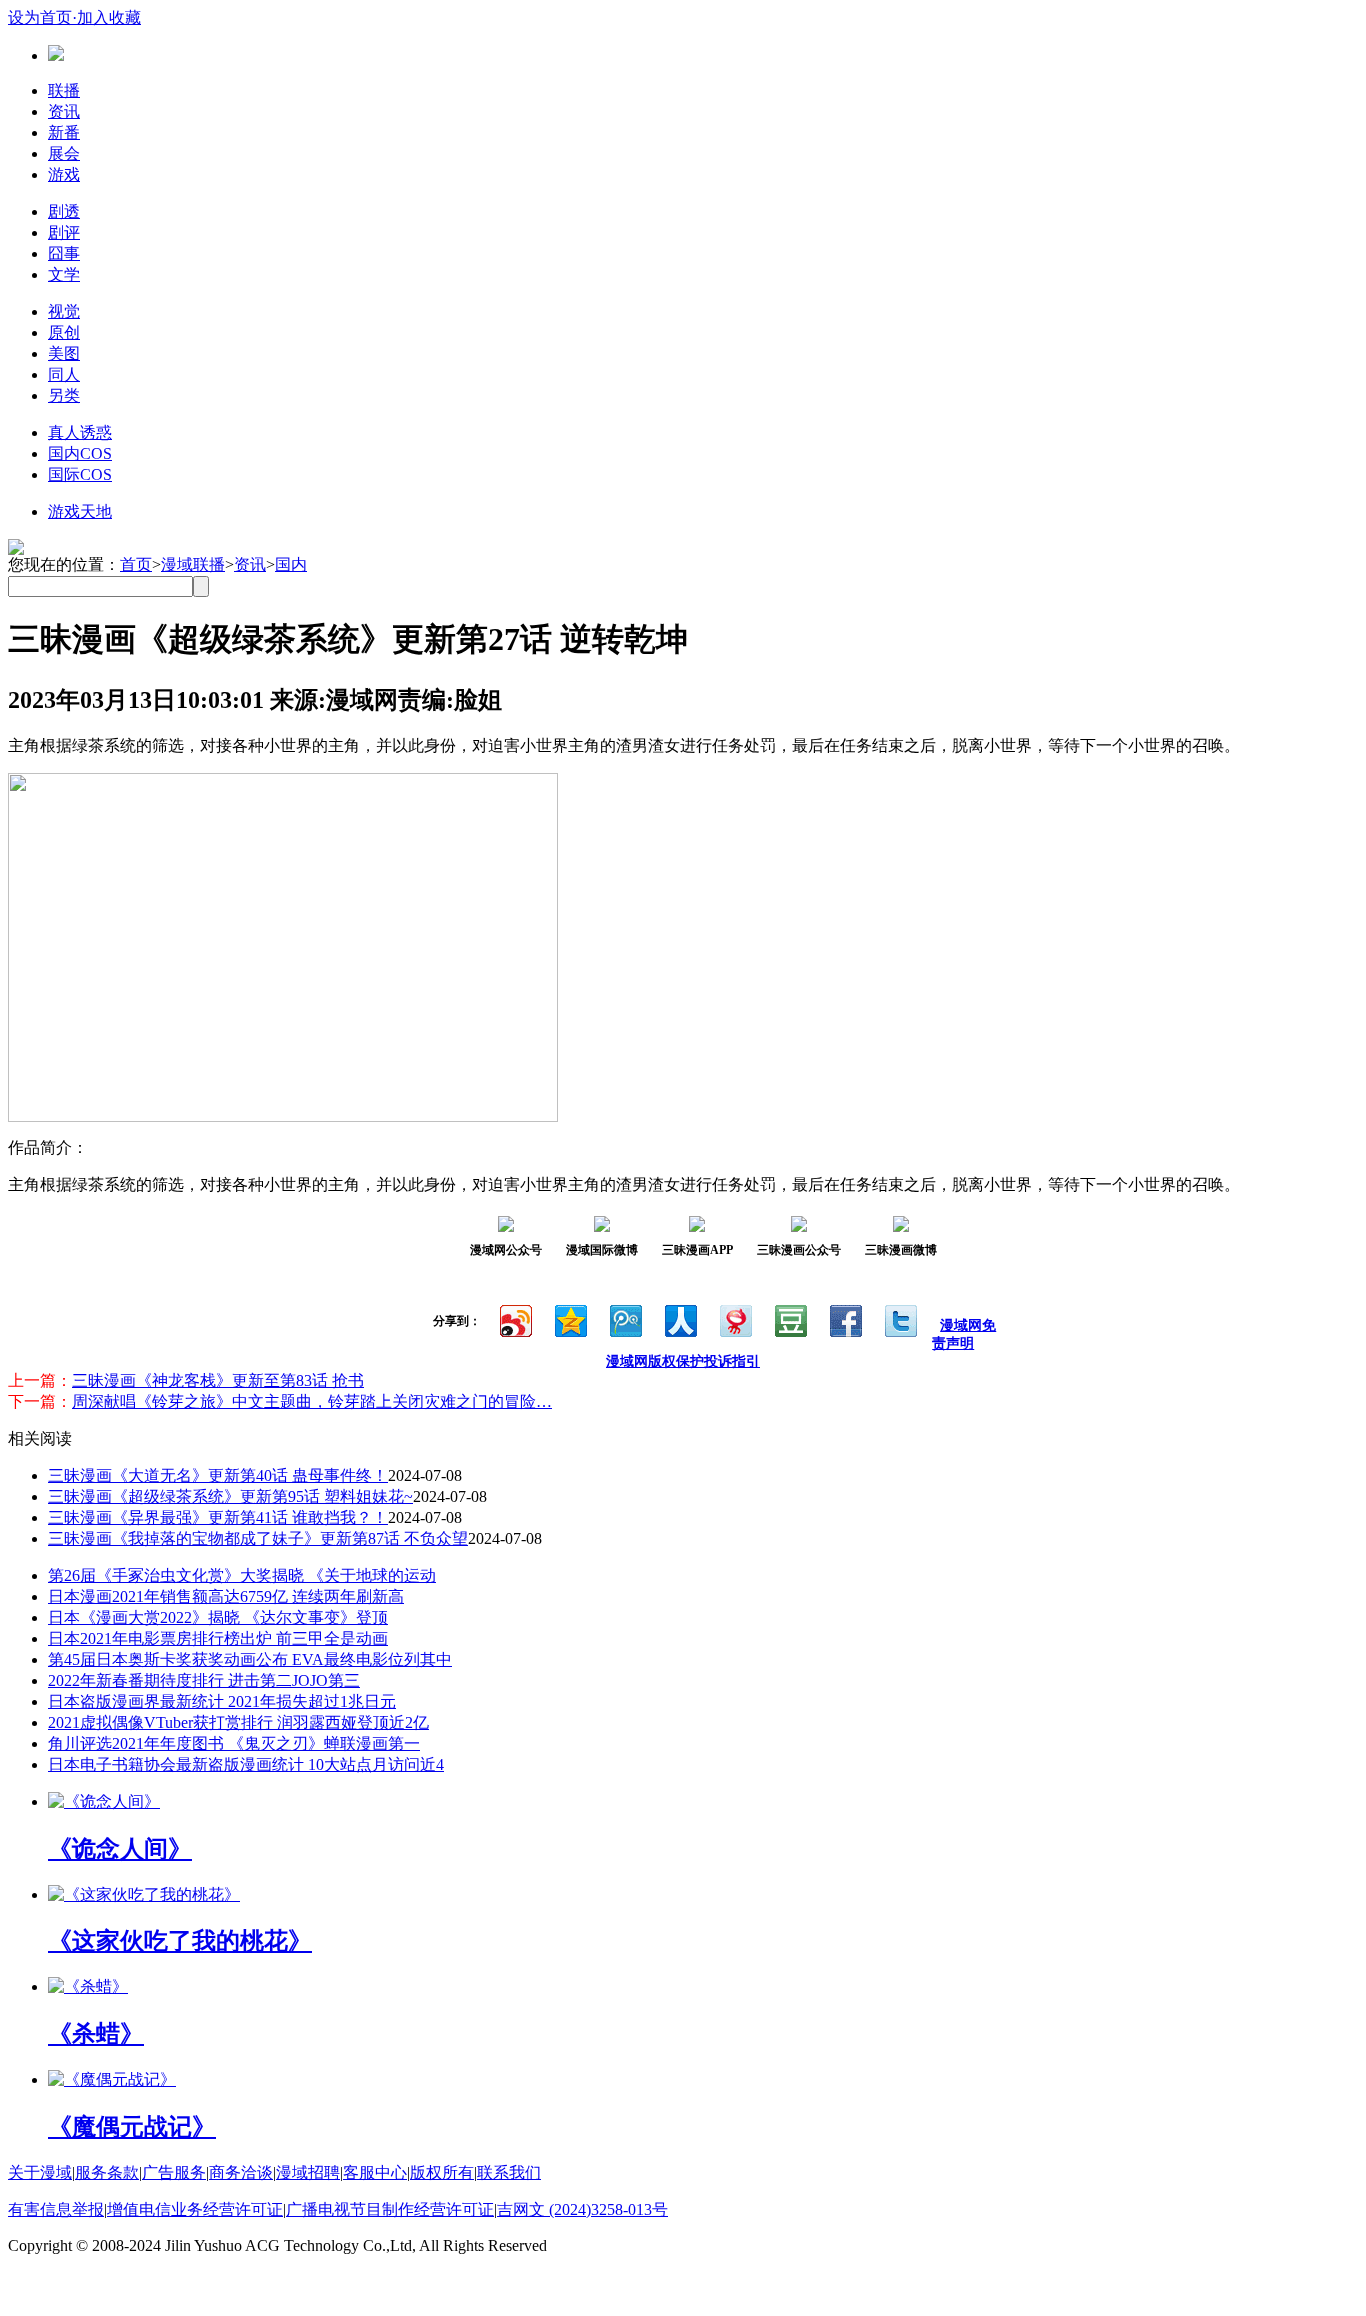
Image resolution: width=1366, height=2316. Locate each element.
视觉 (64, 311)
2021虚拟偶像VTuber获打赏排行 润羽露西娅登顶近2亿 (238, 1722)
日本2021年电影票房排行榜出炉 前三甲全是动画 (218, 1638)
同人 (64, 374)
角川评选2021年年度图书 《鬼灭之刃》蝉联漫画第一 (234, 1743)
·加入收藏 (106, 17)
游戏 (64, 174)
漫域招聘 (308, 2172)
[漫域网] (56, 55)
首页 (136, 564)
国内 (291, 564)
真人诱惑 (80, 432)
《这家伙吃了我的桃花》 (180, 1941)
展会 (64, 153)
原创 (64, 332)
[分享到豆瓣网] (789, 1318)
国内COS (80, 453)
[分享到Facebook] (844, 1318)
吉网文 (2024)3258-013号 (582, 2209)
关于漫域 (40, 2172)
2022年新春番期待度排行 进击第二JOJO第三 (204, 1680)
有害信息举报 (56, 2209)
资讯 (64, 111)
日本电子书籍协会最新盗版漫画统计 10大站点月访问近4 (246, 1764)
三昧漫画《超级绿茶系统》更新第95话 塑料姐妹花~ (230, 1496)
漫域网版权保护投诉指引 (683, 1361)
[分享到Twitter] (899, 1318)
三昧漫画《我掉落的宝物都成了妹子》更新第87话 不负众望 (258, 1538)
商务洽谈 (241, 2172)
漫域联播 (193, 564)
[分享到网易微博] (734, 1318)
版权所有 (442, 2172)
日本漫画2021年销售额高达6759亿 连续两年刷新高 (226, 1596)
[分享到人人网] (679, 1318)
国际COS (80, 474)
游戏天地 (80, 511)
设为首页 (40, 17)
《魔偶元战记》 (132, 2127)
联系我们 (509, 2172)
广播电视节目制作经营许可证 (390, 2209)
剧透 (64, 211)
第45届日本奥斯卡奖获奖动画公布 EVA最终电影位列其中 (250, 1659)
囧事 (64, 253)
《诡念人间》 (120, 1849)
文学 (64, 274)
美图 (64, 353)
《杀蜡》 (96, 2034)
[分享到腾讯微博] (624, 1318)
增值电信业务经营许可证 (195, 2209)
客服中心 (375, 2172)
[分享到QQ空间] (569, 1318)
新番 (64, 132)
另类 (64, 395)
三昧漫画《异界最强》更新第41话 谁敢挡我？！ (218, 1517)
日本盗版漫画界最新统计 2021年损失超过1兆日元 (222, 1701)
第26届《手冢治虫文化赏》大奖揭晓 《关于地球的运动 (242, 1575)
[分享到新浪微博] (514, 1318)
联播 (64, 90)
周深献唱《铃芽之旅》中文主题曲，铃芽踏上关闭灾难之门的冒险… (312, 1401)
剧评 (64, 232)
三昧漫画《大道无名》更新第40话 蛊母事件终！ (218, 1475)
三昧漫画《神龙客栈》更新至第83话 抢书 (218, 1380)
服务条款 (107, 2172)
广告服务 (174, 2172)
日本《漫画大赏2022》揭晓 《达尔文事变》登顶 (218, 1617)
